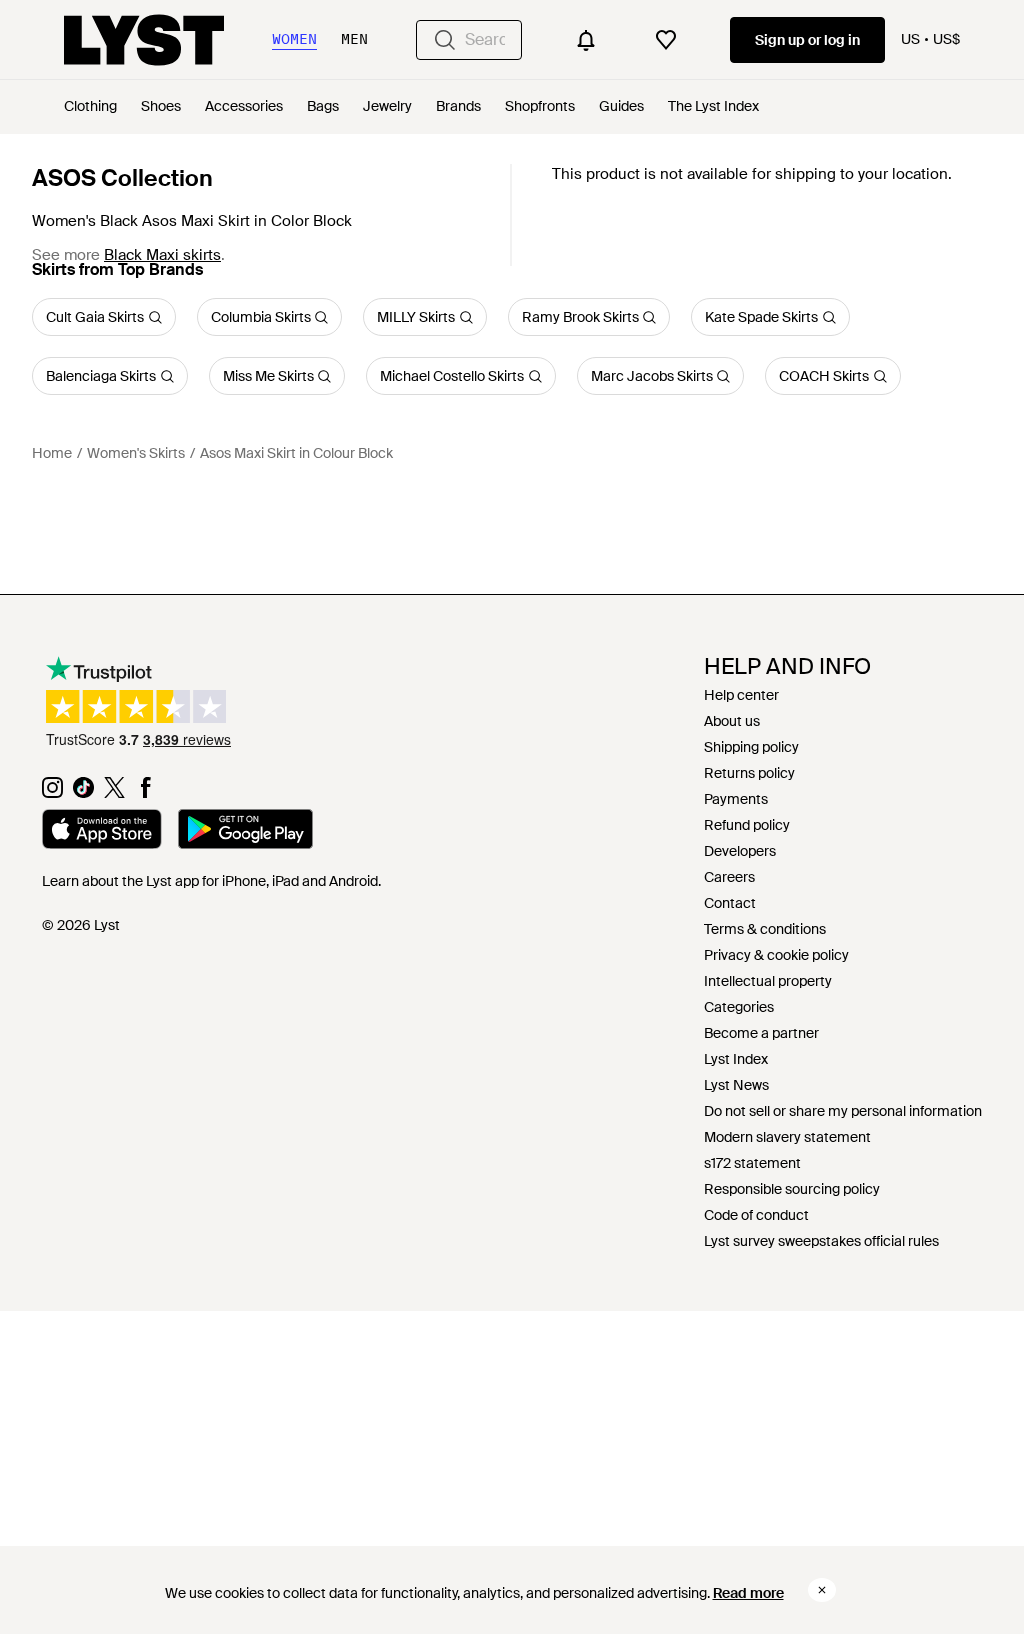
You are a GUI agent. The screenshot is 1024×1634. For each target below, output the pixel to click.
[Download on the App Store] (102, 832)
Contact (730, 903)
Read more (748, 1593)
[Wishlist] (666, 40)
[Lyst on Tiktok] (83, 793)
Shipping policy (751, 747)
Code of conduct (756, 1215)
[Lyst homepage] (144, 40)
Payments (736, 799)
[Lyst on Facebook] (145, 793)
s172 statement (752, 1163)
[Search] (445, 40)
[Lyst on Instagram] (52, 793)
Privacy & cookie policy (776, 955)
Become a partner (761, 1033)
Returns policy (749, 773)
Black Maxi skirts (162, 255)
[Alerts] (586, 40)
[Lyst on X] (114, 793)
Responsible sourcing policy (792, 1189)
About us (732, 721)
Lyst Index (736, 1059)
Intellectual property (768, 981)
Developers (740, 851)
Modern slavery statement (787, 1137)
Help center (741, 695)
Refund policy (747, 825)
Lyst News (736, 1085)
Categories (739, 1007)
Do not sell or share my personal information (843, 1111)
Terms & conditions (765, 929)
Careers (729, 877)
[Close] (822, 1590)
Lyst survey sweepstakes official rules (821, 1241)
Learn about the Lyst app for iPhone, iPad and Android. (211, 881)
